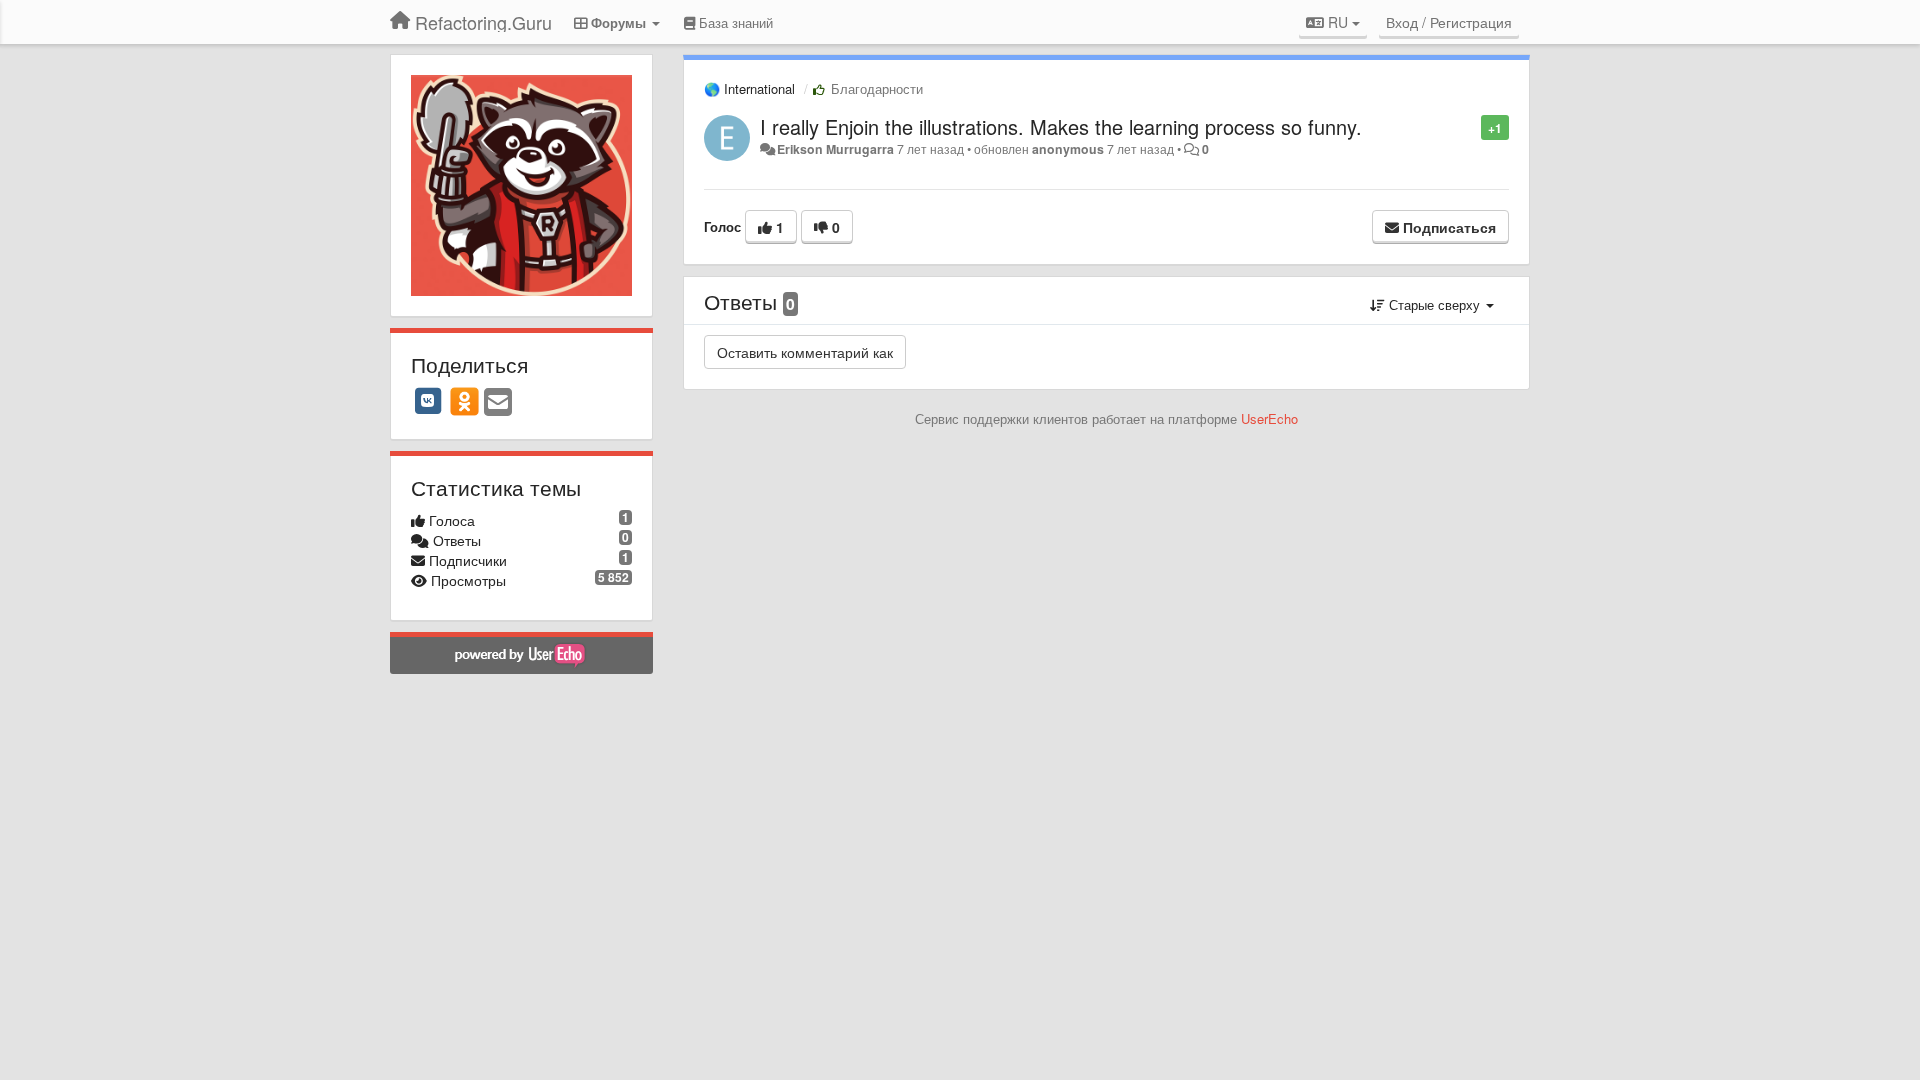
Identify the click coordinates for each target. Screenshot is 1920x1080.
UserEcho (1269, 418)
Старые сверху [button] (1434, 304)
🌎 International (749, 88)
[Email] (498, 403)
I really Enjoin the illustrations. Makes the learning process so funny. (1061, 126)
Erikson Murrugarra (835, 149)
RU (1338, 22)
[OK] (464, 401)
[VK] (428, 401)
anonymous (1068, 149)
